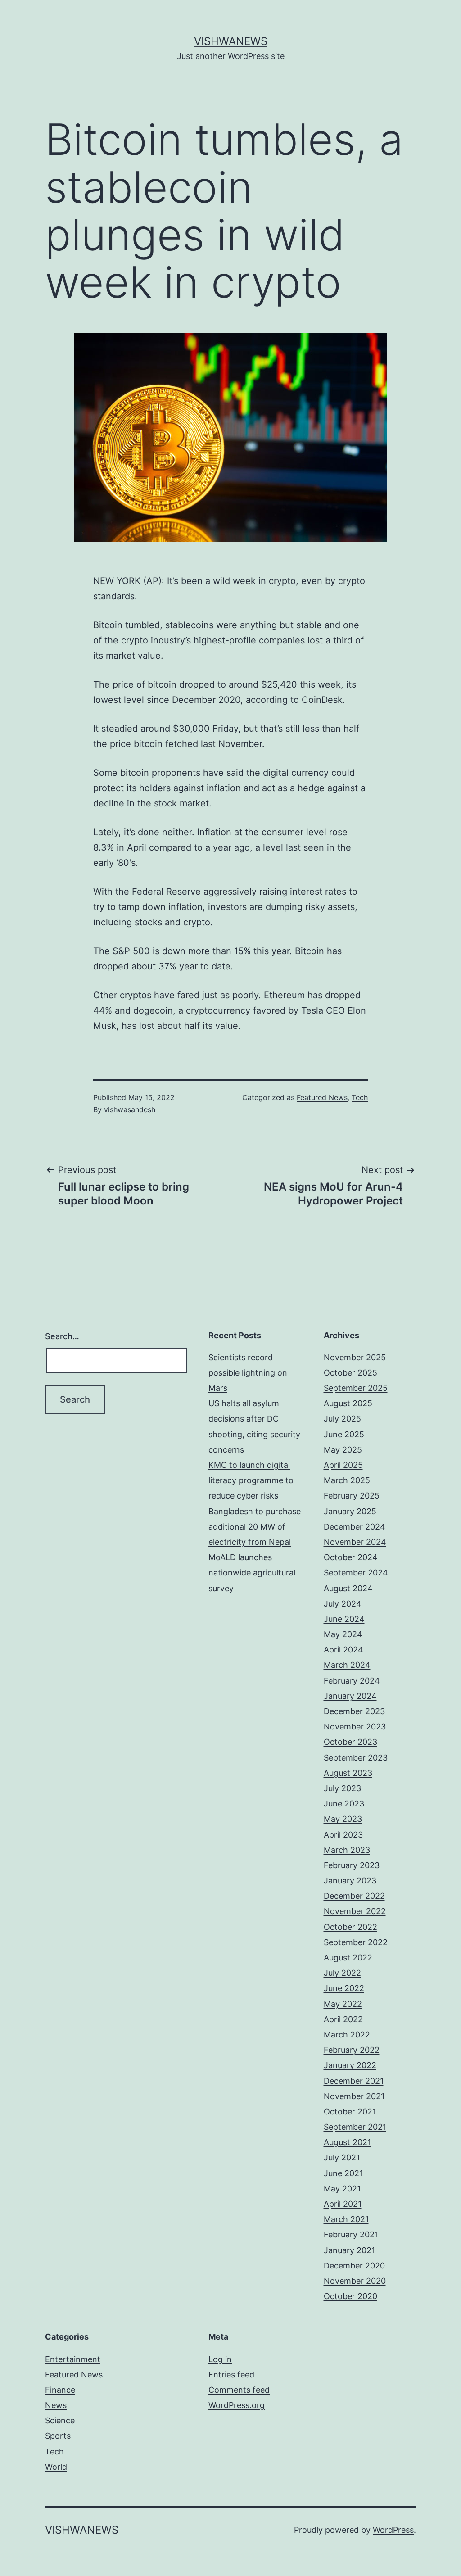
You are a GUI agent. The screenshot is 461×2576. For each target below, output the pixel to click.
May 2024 (343, 1634)
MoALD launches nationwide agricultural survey (252, 1573)
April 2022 (343, 2019)
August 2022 (348, 1958)
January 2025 (350, 1511)
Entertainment (73, 2359)
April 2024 (343, 1650)
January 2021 (349, 2250)
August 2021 (347, 2142)
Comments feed (239, 2390)
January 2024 (350, 1696)
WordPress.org (237, 2405)
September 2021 (355, 2127)
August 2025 (348, 1403)
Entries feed (231, 2375)
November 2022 (355, 1911)
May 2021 (342, 2189)
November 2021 (354, 2096)
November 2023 (355, 1727)
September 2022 (356, 1942)
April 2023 (343, 1835)
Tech (360, 1097)
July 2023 (342, 1788)
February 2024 (352, 1681)
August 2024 (348, 1588)
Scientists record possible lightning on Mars (248, 1373)
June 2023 (344, 1804)
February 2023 (352, 1865)
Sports (58, 2436)
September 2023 (356, 1758)
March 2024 (347, 1665)
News (56, 2405)
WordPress (393, 2530)
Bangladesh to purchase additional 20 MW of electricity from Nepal (255, 1527)
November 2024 (355, 1542)
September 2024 (356, 1573)
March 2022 (347, 2035)
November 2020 (355, 2281)
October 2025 (350, 1373)
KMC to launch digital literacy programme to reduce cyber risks (251, 1480)
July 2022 (342, 1973)
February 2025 (352, 1496)
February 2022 (352, 2050)
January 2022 (350, 2065)
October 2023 (350, 1742)
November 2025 (355, 1357)
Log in (220, 2359)
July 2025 (342, 1419)
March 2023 (347, 1850)
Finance (60, 2390)
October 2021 (350, 2112)
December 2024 (355, 1527)
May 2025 (343, 1450)
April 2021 (343, 2204)
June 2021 (343, 2173)
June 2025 (344, 1434)
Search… (62, 1336)
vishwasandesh (130, 1109)
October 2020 (350, 2296)
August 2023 (348, 1773)
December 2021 (354, 2081)
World (56, 2467)
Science (60, 2420)
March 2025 (347, 1480)
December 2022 (354, 1896)
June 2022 (344, 1988)
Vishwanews (231, 41)
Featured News (322, 1097)
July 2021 (342, 2157)
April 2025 (343, 1465)
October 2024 (351, 1557)
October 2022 (350, 1927)
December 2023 (354, 1711)
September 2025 (356, 1388)
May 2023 (343, 1819)
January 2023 (350, 1881)
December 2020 (354, 2266)
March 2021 (346, 2219)
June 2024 (344, 1619)
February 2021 (351, 2234)
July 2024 (343, 1604)
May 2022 (343, 2004)
